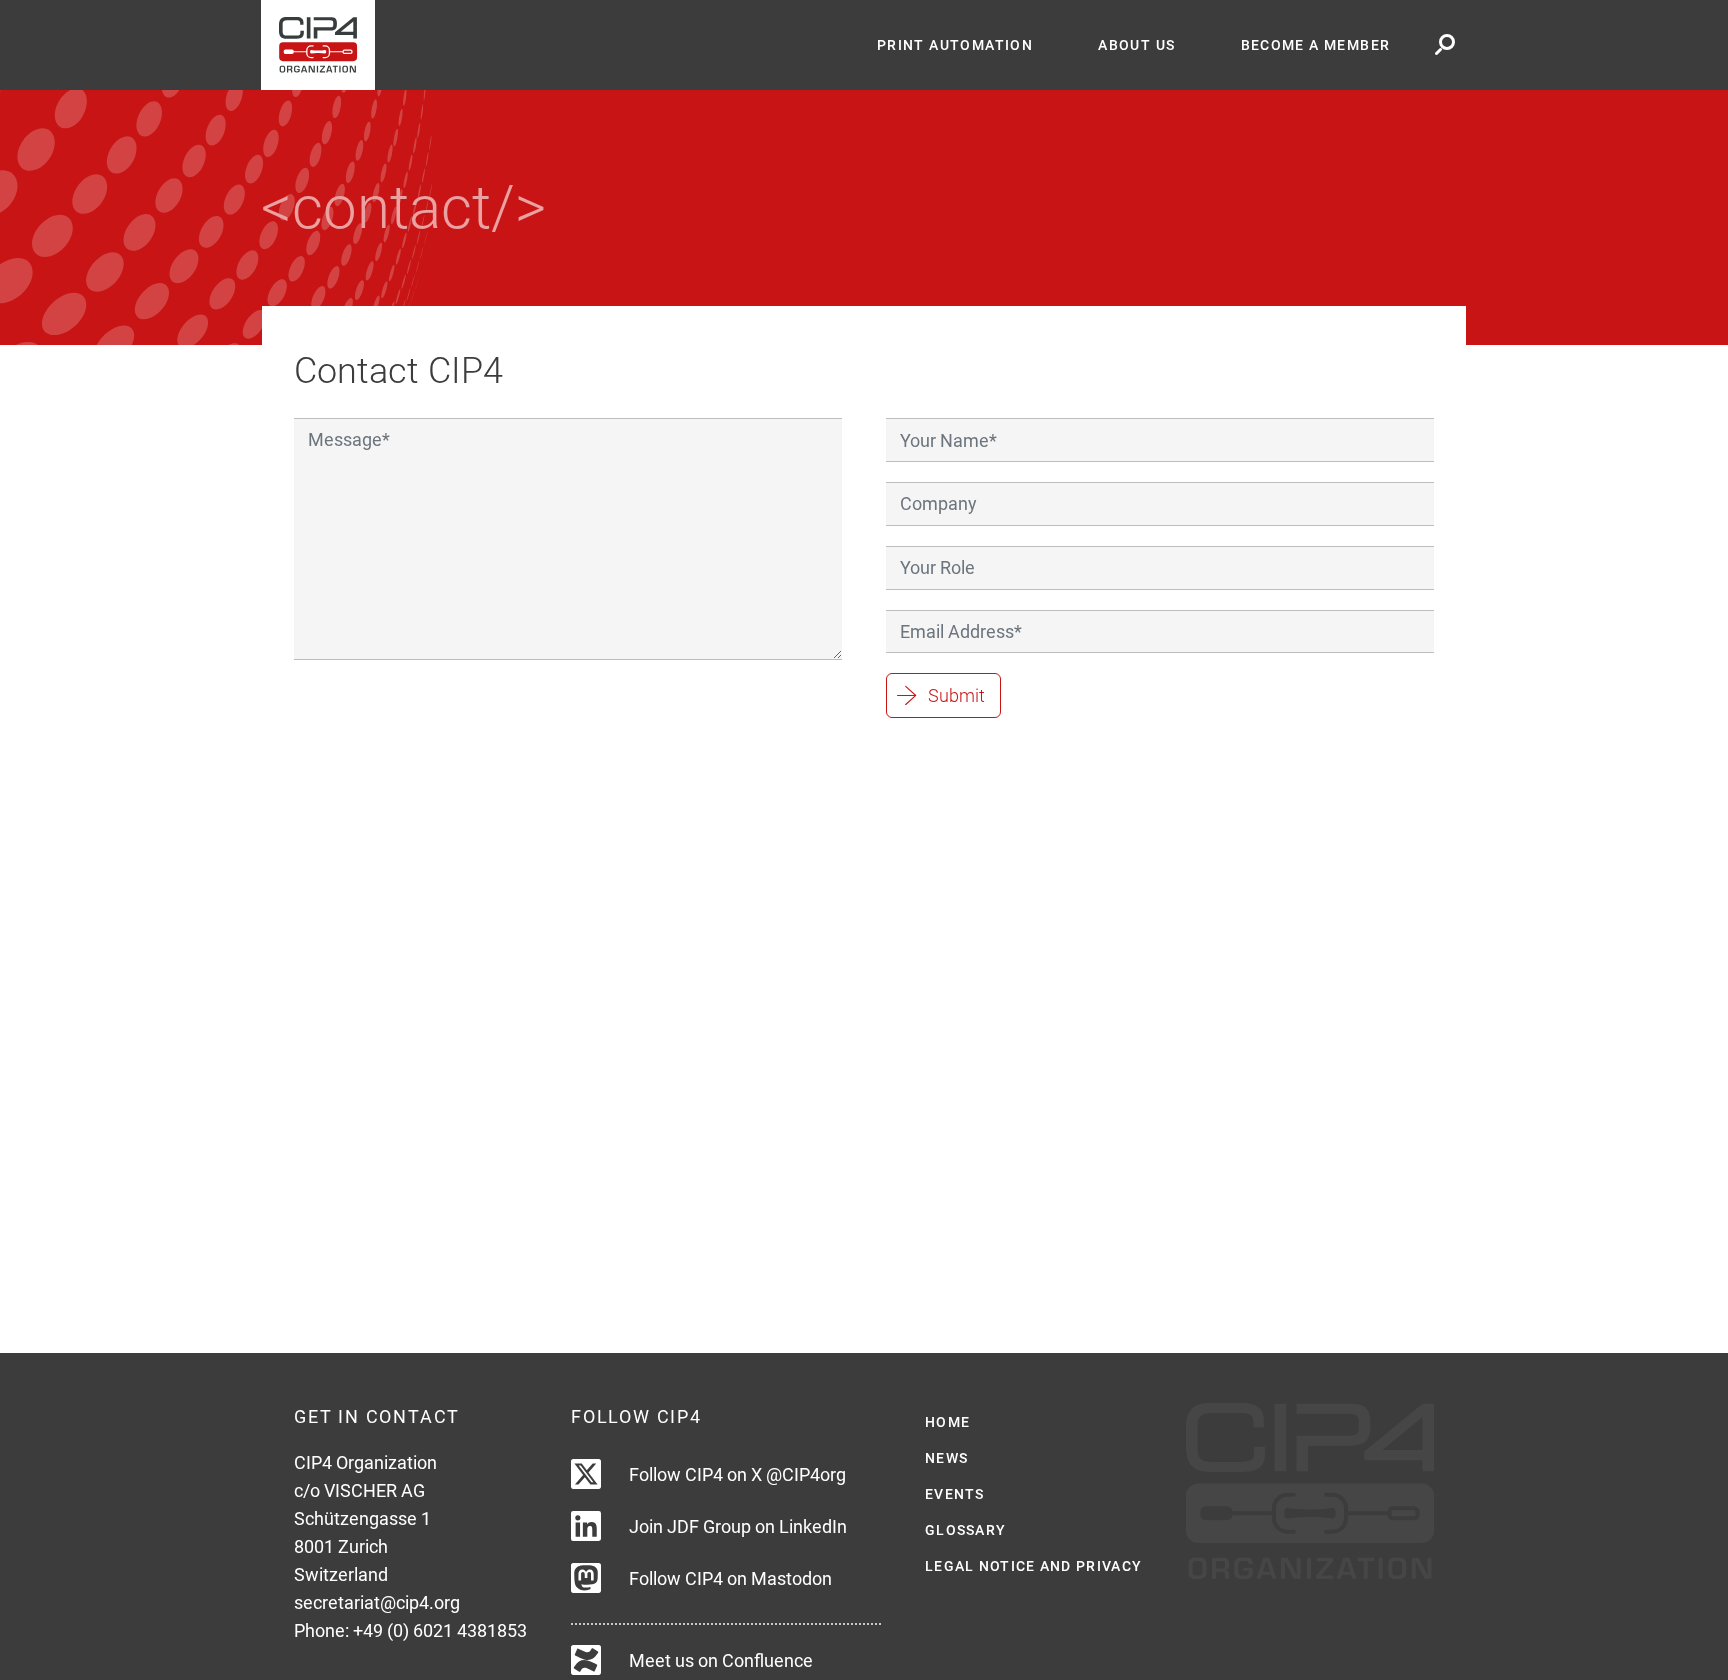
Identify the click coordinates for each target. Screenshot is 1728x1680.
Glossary (965, 1530)
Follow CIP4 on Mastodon (730, 1578)
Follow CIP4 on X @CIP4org (737, 1474)
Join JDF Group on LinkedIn (738, 1526)
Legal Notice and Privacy (1033, 1566)
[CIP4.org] (552, 45)
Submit (956, 695)
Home (947, 1422)
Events (955, 1494)
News (946, 1458)
